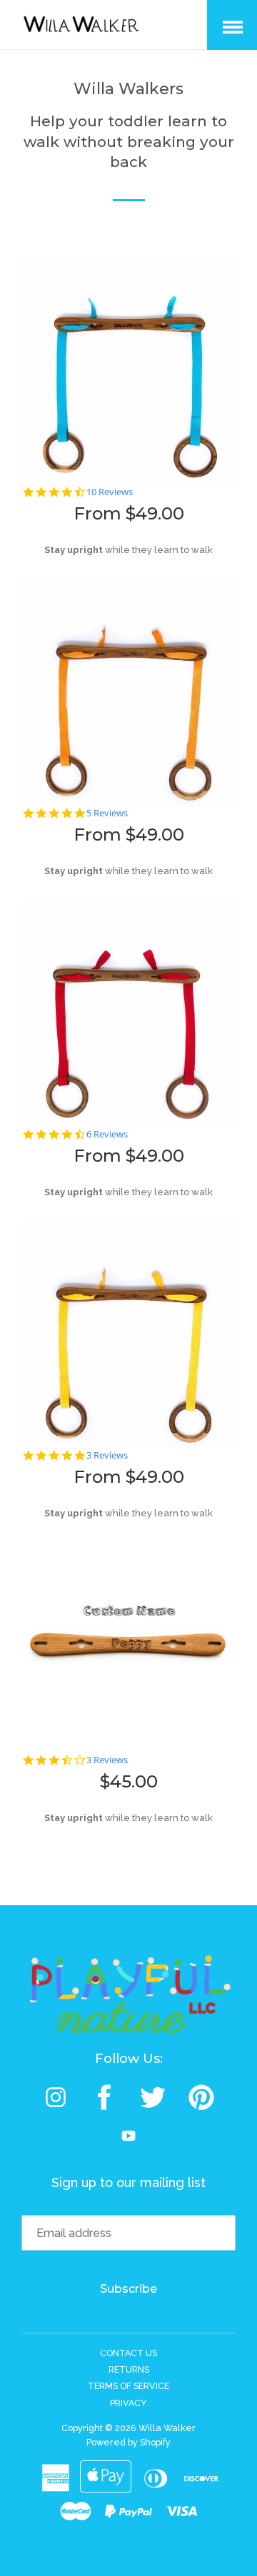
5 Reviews (107, 813)
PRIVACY (128, 2403)
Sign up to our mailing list (128, 2182)
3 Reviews (107, 1455)
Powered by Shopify (128, 2442)
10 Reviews (110, 492)
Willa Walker (167, 2428)
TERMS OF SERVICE (128, 2386)
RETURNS (129, 2369)
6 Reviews (107, 1134)
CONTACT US (128, 2353)
